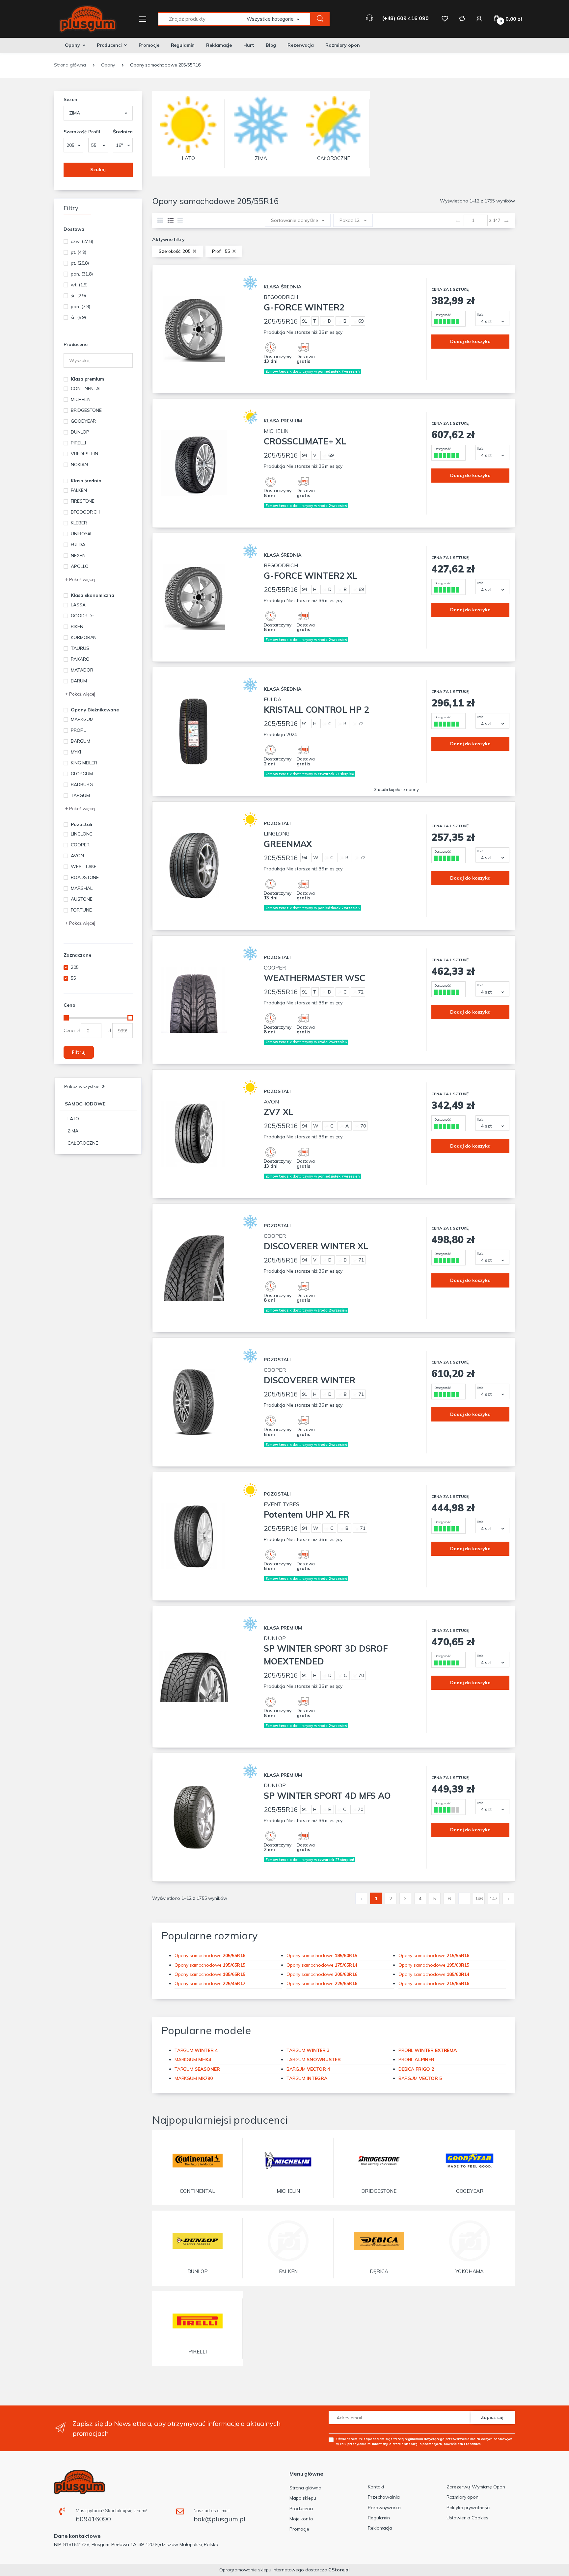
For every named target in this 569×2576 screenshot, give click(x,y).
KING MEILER (84, 763)
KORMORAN (84, 637)
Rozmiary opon (342, 45)
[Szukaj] (320, 19)
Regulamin (183, 45)
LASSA (78, 605)
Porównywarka (384, 2508)
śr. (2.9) (78, 296)
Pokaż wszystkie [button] (82, 1086)
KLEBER (79, 523)
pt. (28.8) (80, 263)
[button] (279, 19)
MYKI (76, 752)
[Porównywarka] (462, 18)
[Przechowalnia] (445, 18)
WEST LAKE (84, 866)
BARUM (79, 681)
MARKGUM (82, 719)
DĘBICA (416, 2069)
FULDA (78, 544)
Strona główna (305, 2488)
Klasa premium (87, 379)
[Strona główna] (84, 19)
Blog (271, 45)
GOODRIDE (82, 616)
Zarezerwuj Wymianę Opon (476, 2487)
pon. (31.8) (82, 274)
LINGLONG (82, 834)
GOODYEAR (83, 421)
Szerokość (73, 132)
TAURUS (80, 648)
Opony (72, 45)
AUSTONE (81, 899)
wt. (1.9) (79, 285)
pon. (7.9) (81, 306)
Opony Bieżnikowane (95, 710)
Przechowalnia (384, 2497)
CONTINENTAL (86, 388)
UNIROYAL (82, 534)
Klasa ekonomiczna (93, 595)
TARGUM (80, 795)
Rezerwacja (301, 45)
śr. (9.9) (78, 317)
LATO (73, 1119)
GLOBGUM (82, 774)
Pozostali (81, 824)
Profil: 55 (222, 251)
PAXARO (80, 659)
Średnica (123, 132)
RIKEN (77, 626)
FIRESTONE (83, 501)
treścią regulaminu (408, 2439)
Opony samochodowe (210, 1955)
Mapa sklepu (303, 2498)
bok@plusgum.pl (219, 2519)
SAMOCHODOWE (85, 1104)
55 (73, 978)
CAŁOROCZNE (83, 1143)
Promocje (149, 45)
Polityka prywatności (468, 2508)
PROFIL (78, 730)
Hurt (249, 45)
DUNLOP (80, 432)
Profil (94, 132)
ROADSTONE (85, 877)
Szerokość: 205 (175, 251)
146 (479, 1899)
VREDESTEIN (84, 454)
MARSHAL (81, 888)
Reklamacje (219, 45)
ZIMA (73, 1131)
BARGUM (80, 741)
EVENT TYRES (306, 1510)
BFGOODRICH (85, 512)
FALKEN (79, 490)
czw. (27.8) (82, 241)
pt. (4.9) (79, 252)
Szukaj (98, 170)
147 (494, 1899)
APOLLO (80, 566)
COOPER (80, 845)
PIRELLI (78, 443)
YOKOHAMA (470, 2271)
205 (75, 967)
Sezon (70, 99)
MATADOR (82, 670)
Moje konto (301, 2519)
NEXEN (78, 555)
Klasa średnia (86, 481)
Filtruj (79, 1052)
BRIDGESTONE (86, 410)
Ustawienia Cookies (467, 2518)
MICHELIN (81, 399)
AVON (77, 856)
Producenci (109, 45)
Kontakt (376, 2487)
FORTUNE (81, 910)
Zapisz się (492, 2417)
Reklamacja (380, 2528)
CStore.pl (339, 2570)
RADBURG (82, 784)
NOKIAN (79, 465)
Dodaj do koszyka (470, 341)
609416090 (93, 2519)
